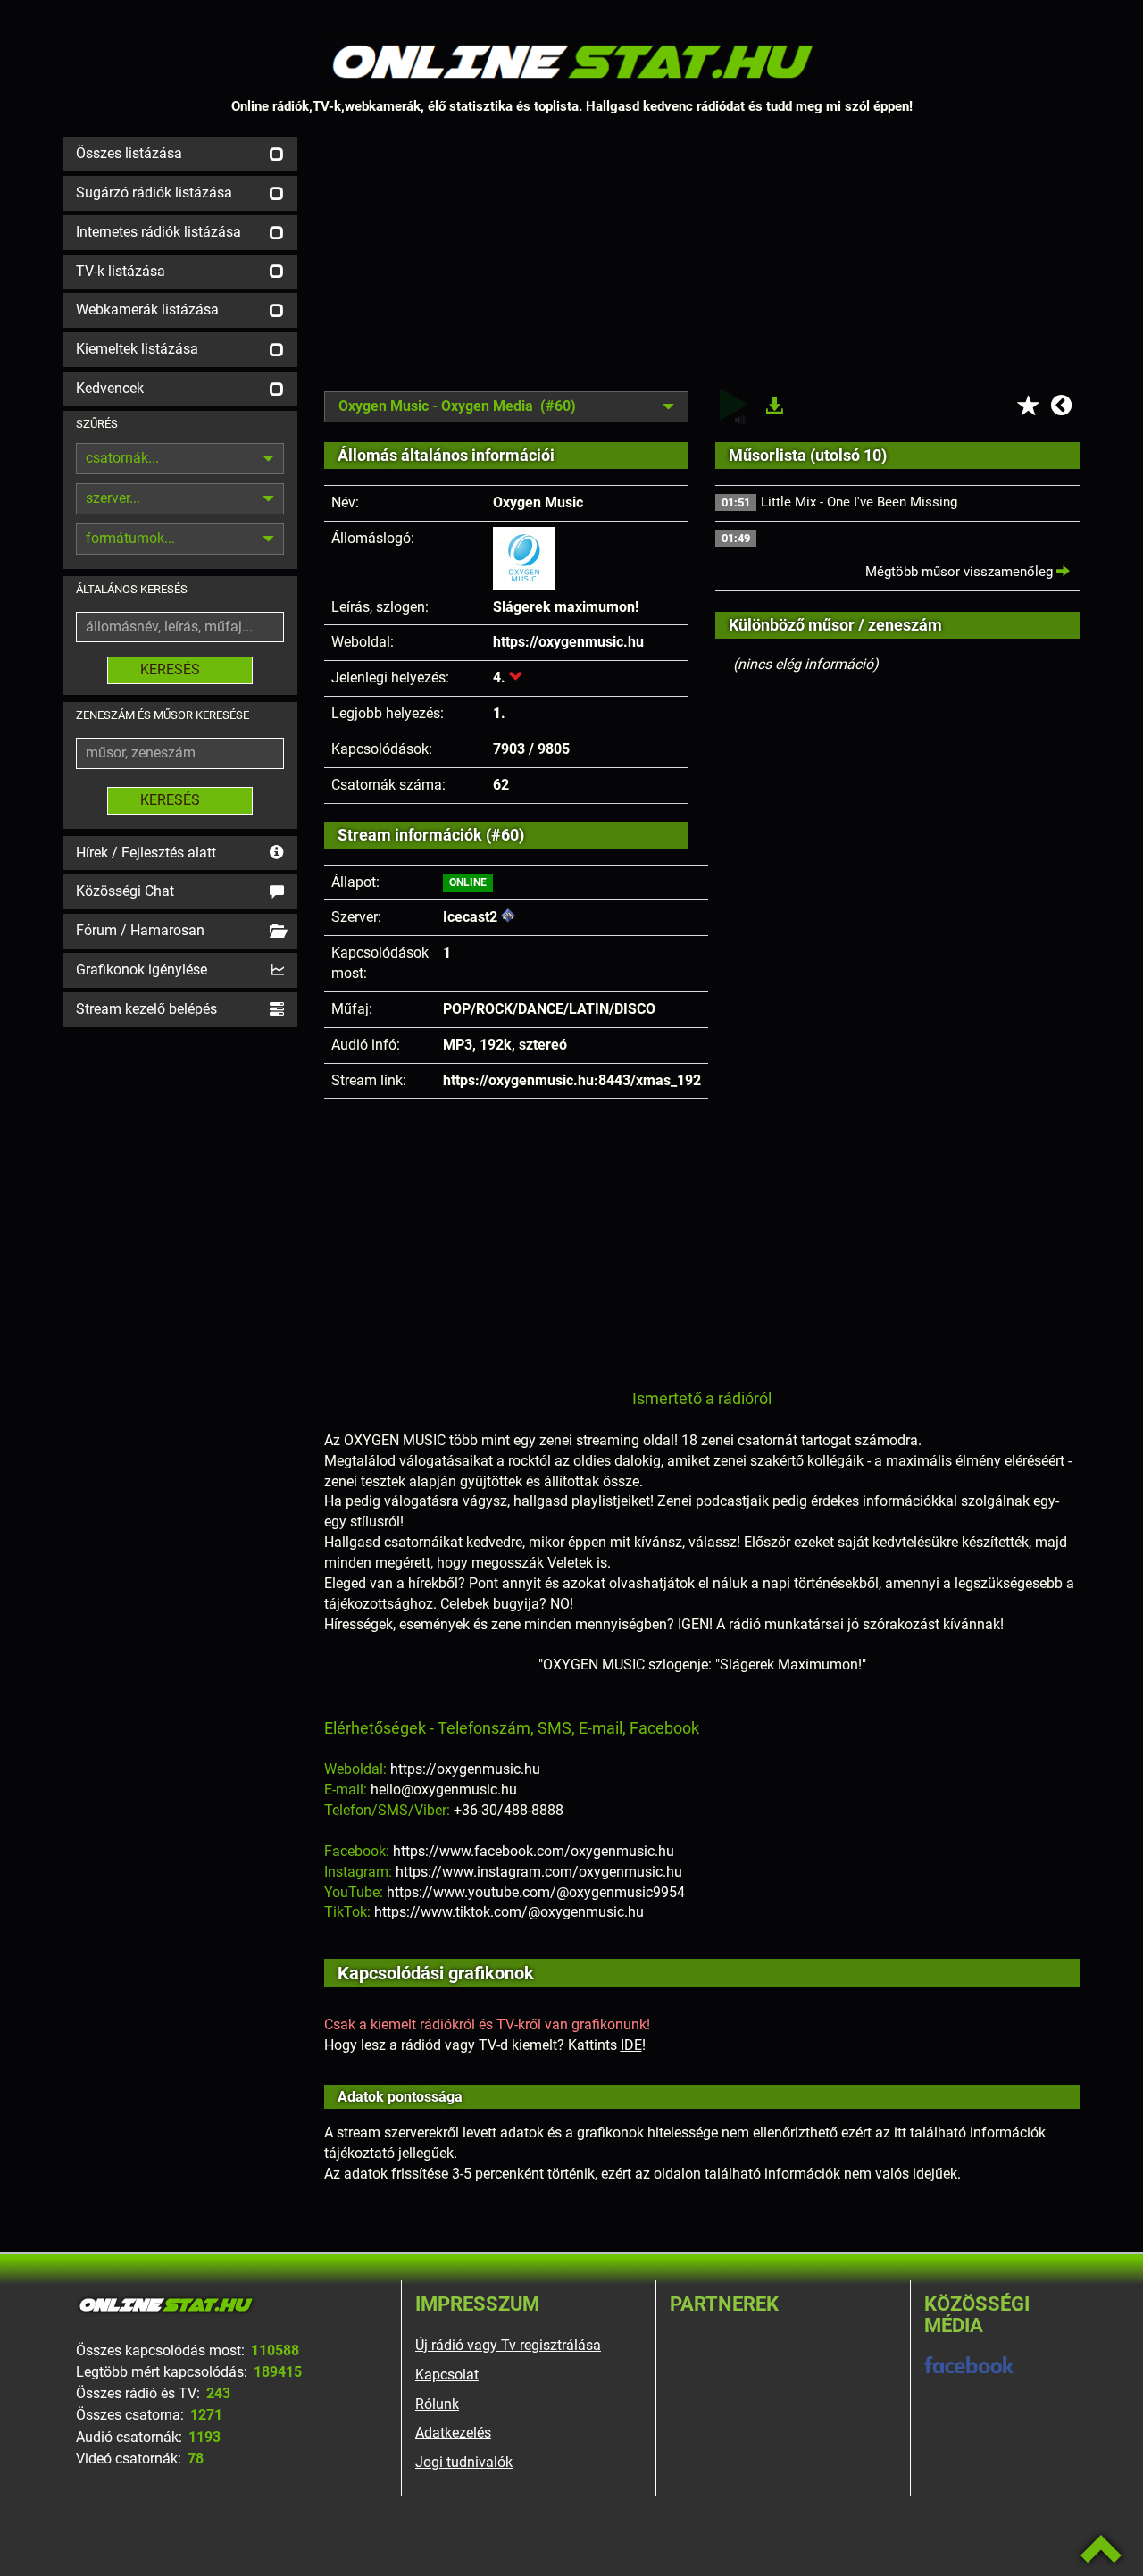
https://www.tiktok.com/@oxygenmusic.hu (509, 1912)
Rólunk (437, 2404)
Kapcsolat (447, 2375)
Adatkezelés (453, 2433)
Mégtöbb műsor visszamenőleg (961, 572)
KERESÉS (170, 669)
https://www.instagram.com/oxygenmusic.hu (539, 1872)
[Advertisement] (703, 262)
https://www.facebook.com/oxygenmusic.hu (534, 1851)
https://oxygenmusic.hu (568, 642)
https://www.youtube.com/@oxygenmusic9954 (536, 1892)
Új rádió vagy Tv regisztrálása (508, 2345)
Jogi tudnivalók (464, 2462)
